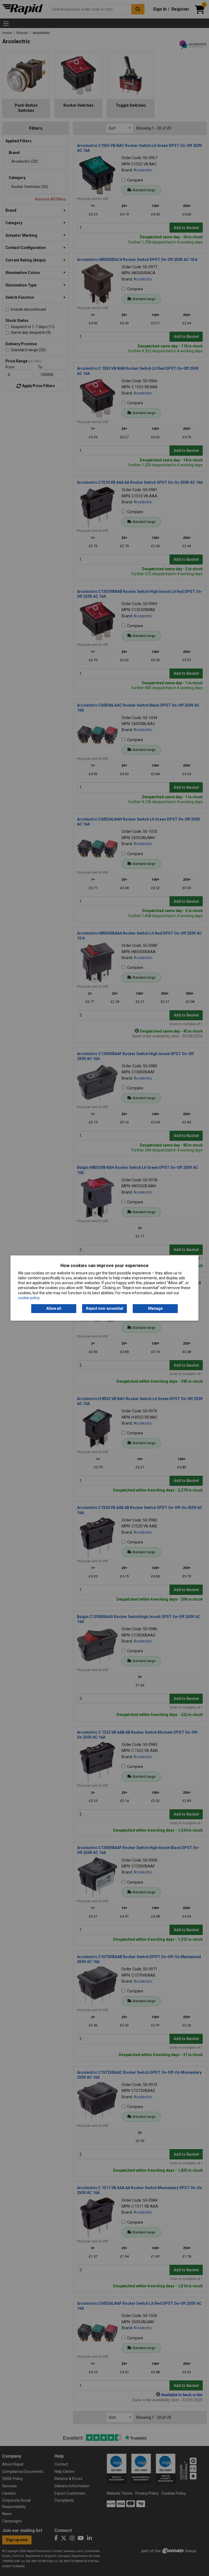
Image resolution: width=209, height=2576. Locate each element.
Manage (155, 1308)
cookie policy (29, 1298)
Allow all (54, 1308)
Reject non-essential (105, 1308)
